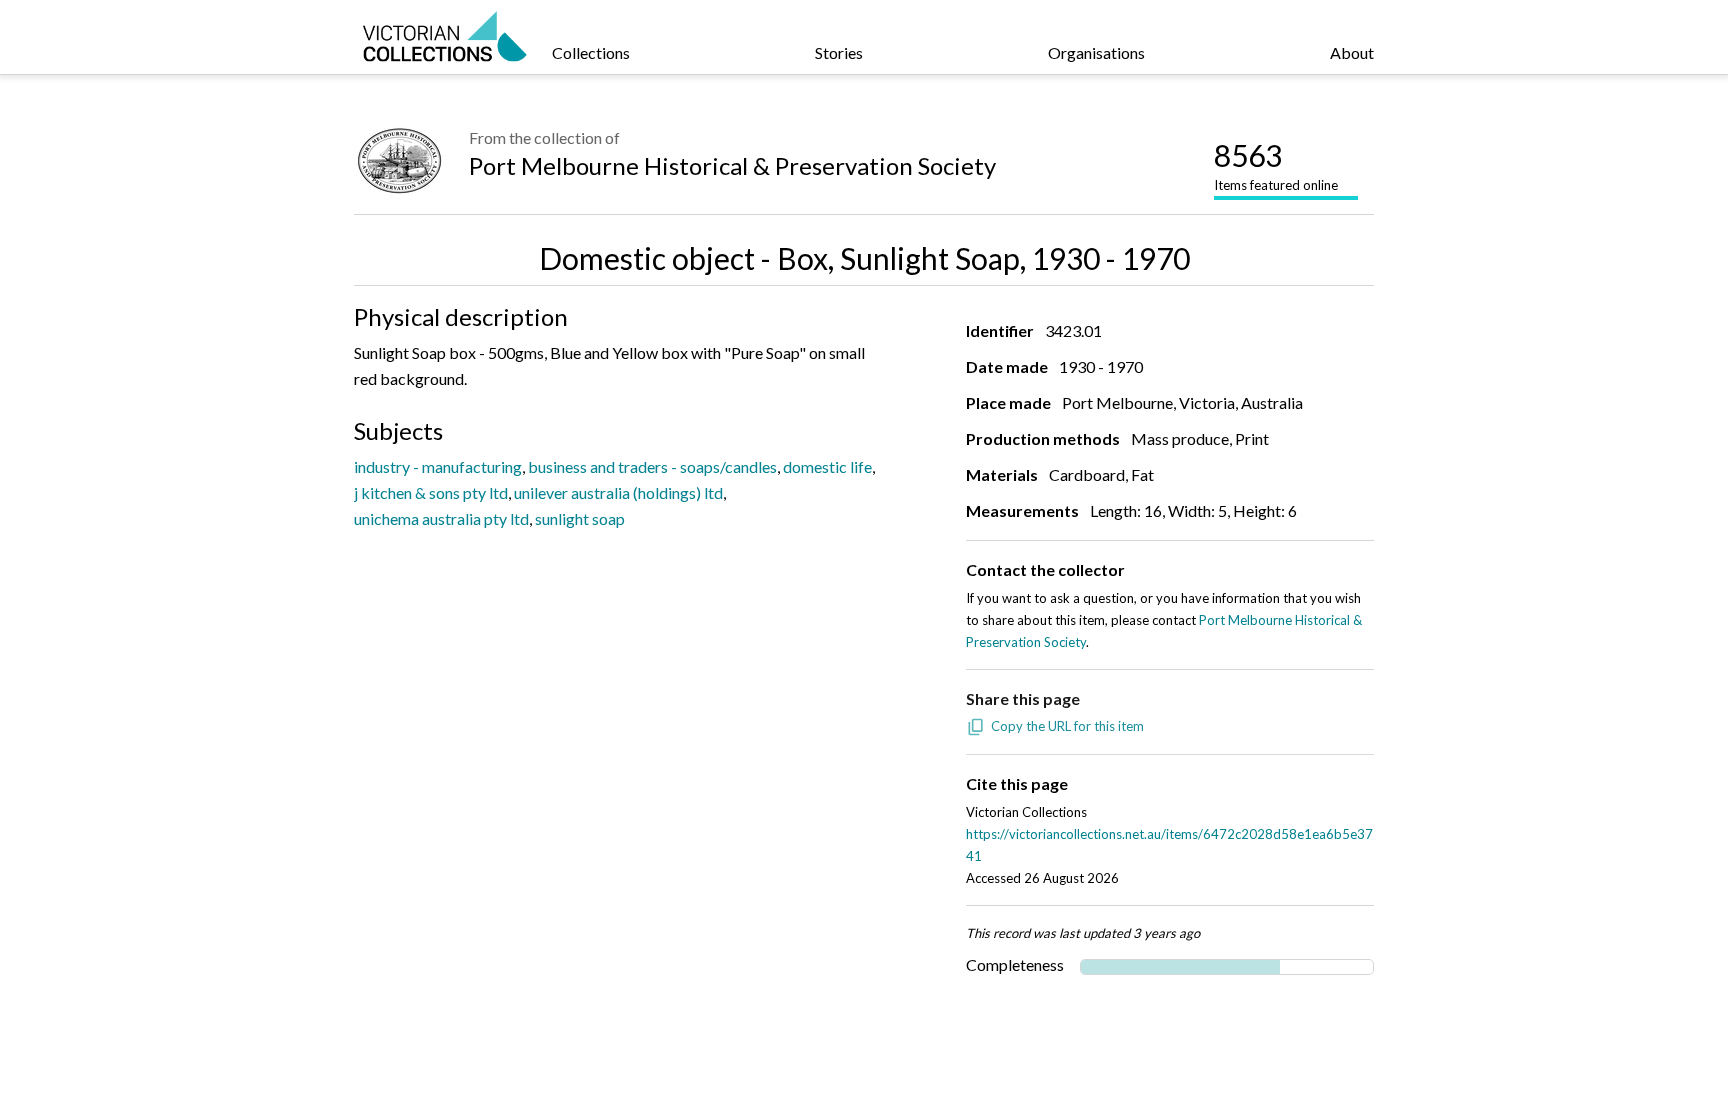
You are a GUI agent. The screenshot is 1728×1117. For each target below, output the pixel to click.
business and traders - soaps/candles (652, 466)
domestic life (827, 466)
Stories (839, 52)
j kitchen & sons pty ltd (431, 492)
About (1352, 52)
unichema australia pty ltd (441, 518)
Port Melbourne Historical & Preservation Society (732, 165)
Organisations (1096, 52)
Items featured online (1276, 165)
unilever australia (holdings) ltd (618, 492)
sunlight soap (580, 518)
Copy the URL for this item (1067, 726)
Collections (591, 52)
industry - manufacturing (438, 466)
